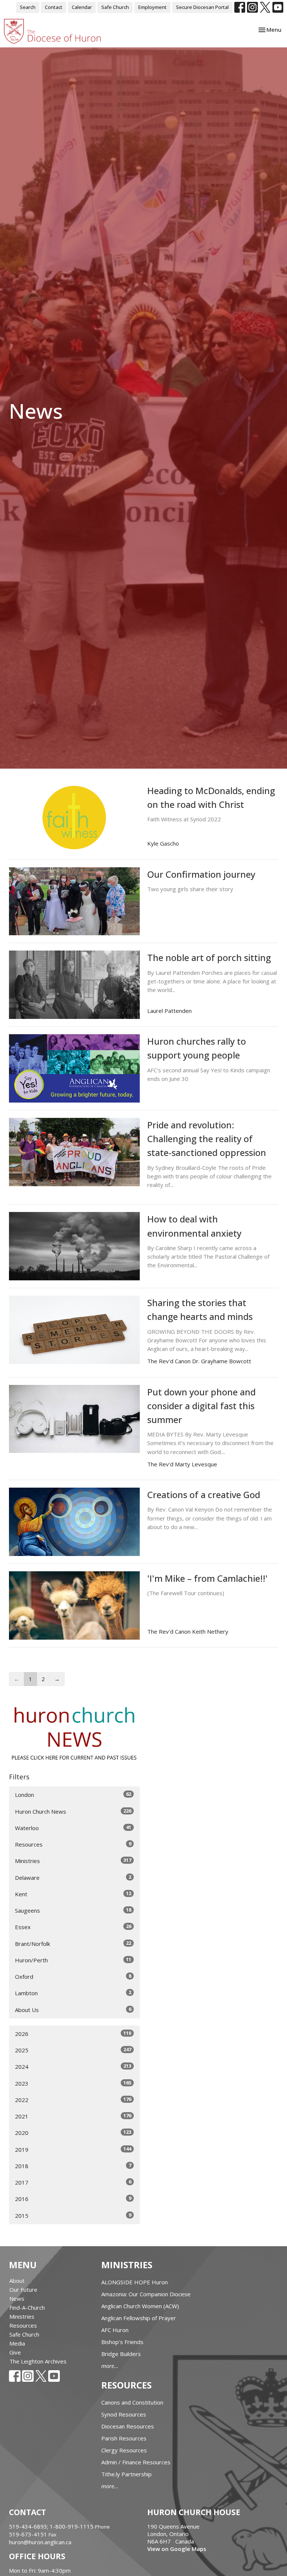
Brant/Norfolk (73, 1943)
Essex (73, 1927)
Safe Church (115, 7)
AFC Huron (115, 2330)
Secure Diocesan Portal (202, 7)
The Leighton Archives (38, 2361)
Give (15, 2352)
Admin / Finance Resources (136, 2462)
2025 (73, 2050)
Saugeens (73, 1910)
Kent (73, 1894)
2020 (73, 2132)
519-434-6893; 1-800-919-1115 (52, 2526)
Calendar (82, 7)
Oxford (73, 1976)
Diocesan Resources (128, 2426)
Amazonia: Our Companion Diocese (146, 2294)
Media (17, 2343)
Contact (54, 7)
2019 (73, 2149)
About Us (73, 2010)
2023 (73, 2083)
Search (28, 7)
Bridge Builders (121, 2354)
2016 (73, 2199)
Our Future (23, 2290)
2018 (73, 2166)
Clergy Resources (124, 2450)
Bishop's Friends (122, 2342)
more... (110, 2366)
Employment (152, 7)
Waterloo (73, 1828)
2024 (73, 2066)
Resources (73, 1844)
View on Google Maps (177, 2549)
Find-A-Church (27, 2307)
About (17, 2281)
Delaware (73, 1877)
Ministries (73, 1861)
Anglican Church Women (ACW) (140, 2306)
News (17, 2298)
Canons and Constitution (132, 2402)
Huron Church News (73, 1811)
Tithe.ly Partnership (126, 2474)
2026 (73, 2033)
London (73, 1794)
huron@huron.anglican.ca (40, 2542)
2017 (73, 2182)
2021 (73, 2116)
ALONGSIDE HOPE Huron (135, 2282)
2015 (73, 2215)
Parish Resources (124, 2438)
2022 (73, 2100)
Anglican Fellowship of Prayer (139, 2318)
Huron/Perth (73, 1960)
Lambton (73, 1993)
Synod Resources (124, 2414)
